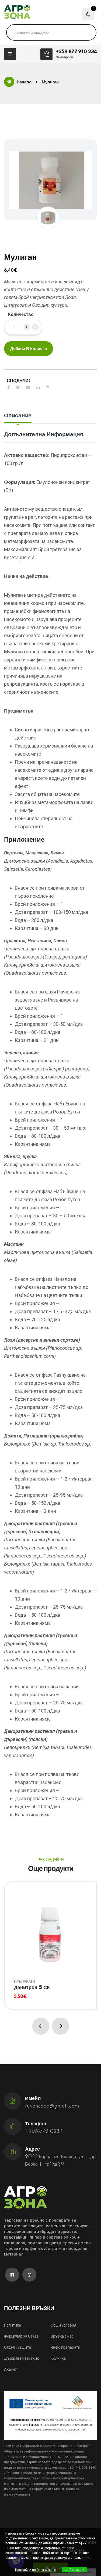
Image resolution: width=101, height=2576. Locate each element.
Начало (24, 82)
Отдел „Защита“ (18, 2347)
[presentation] (41, 2026)
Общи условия (63, 2325)
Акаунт (10, 2369)
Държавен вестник (21, 2358)
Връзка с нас (62, 2336)
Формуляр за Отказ (21, 2336)
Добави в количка (29, 349)
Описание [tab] (18, 416)
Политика (13, 2325)
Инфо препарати (65, 2347)
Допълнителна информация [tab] (44, 434)
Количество (21, 315)
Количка (58, 2358)
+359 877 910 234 (76, 52)
